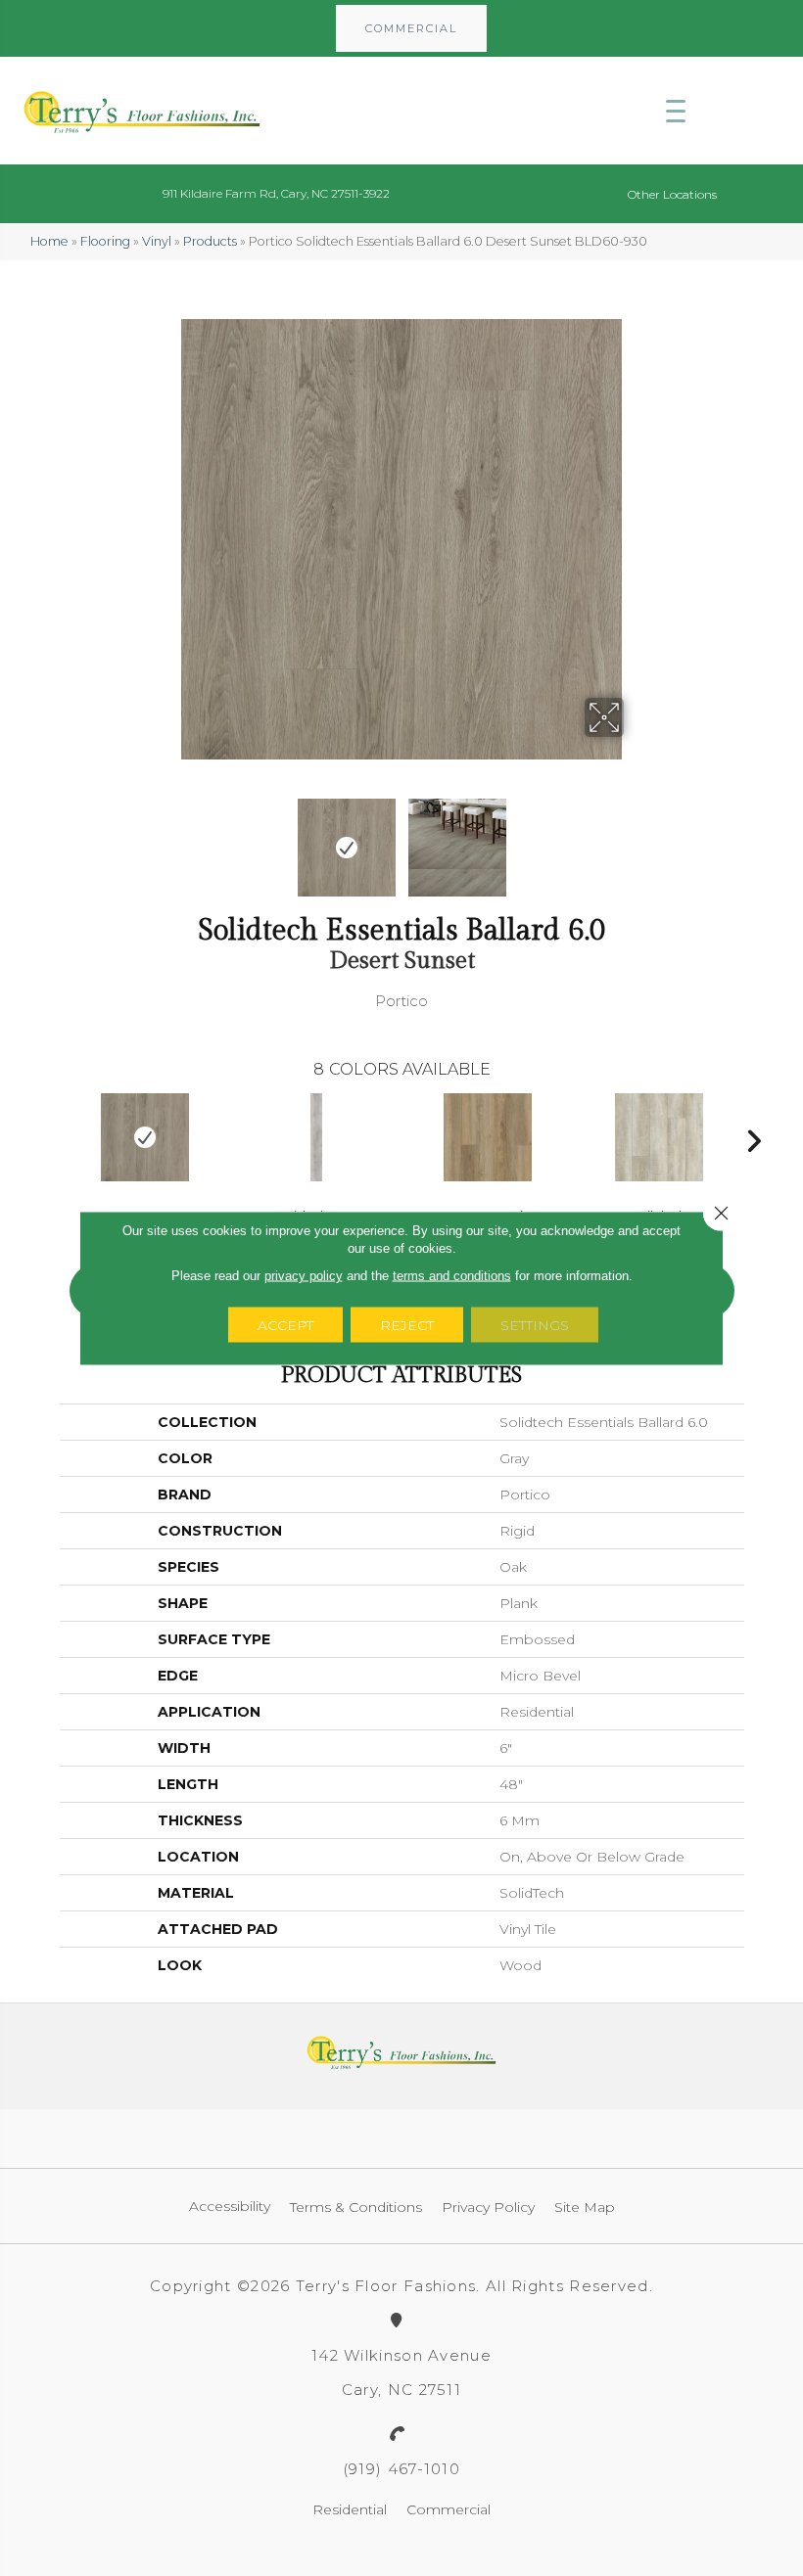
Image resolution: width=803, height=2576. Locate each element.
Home (49, 241)
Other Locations (672, 194)
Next (637, 838)
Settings (535, 1325)
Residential (350, 2509)
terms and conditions (452, 1276)
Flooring (105, 241)
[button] (411, 28)
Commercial (449, 2509)
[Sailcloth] (660, 1137)
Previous (166, 838)
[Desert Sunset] (145, 1137)
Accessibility (230, 2206)
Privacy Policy (488, 2207)
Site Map (585, 2207)
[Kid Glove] (317, 1137)
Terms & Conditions (356, 2207)
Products (210, 241)
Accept (285, 1325)
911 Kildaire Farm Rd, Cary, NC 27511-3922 (276, 193)
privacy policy (304, 1276)
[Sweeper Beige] (488, 1137)
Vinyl (157, 241)
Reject (407, 1325)
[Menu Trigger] (676, 111)
